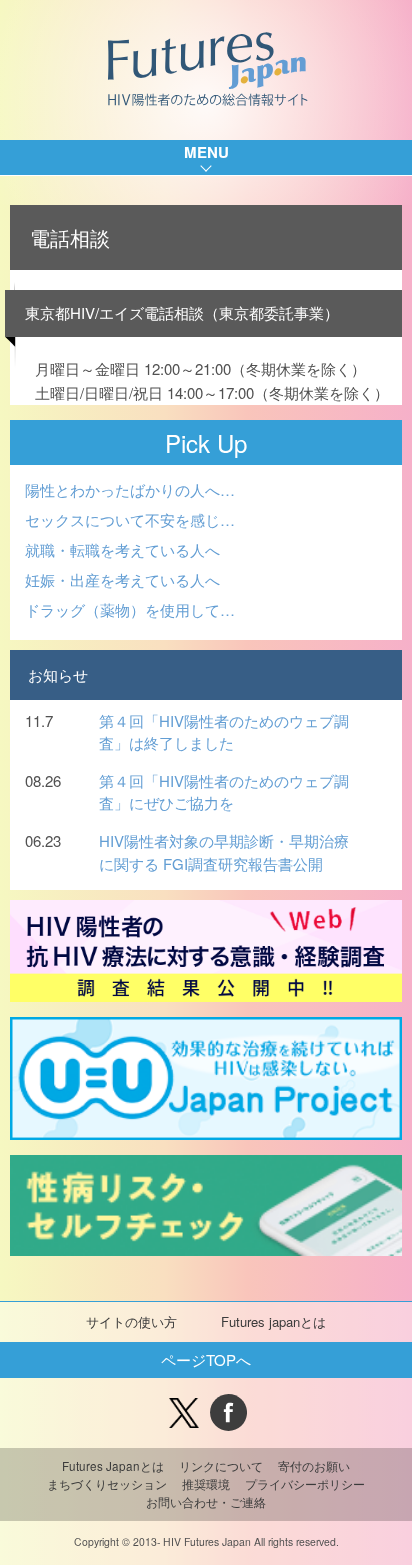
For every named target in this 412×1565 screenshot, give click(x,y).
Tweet (183, 1412)
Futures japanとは (273, 1321)
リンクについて (221, 1466)
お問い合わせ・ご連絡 (206, 1502)
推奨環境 (206, 1484)
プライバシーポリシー (305, 1484)
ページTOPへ (206, 1359)
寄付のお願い (314, 1466)
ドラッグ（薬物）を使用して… (130, 609)
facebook (228, 1412)
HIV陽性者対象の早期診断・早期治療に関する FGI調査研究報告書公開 (224, 852)
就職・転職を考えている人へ (122, 549)
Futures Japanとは (113, 1466)
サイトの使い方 (131, 1321)
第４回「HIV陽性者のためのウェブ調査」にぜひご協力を (224, 792)
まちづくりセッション (107, 1484)
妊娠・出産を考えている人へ (122, 579)
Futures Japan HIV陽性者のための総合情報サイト (206, 70)
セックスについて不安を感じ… (130, 519)
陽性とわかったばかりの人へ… (130, 489)
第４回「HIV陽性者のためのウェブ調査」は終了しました (224, 732)
